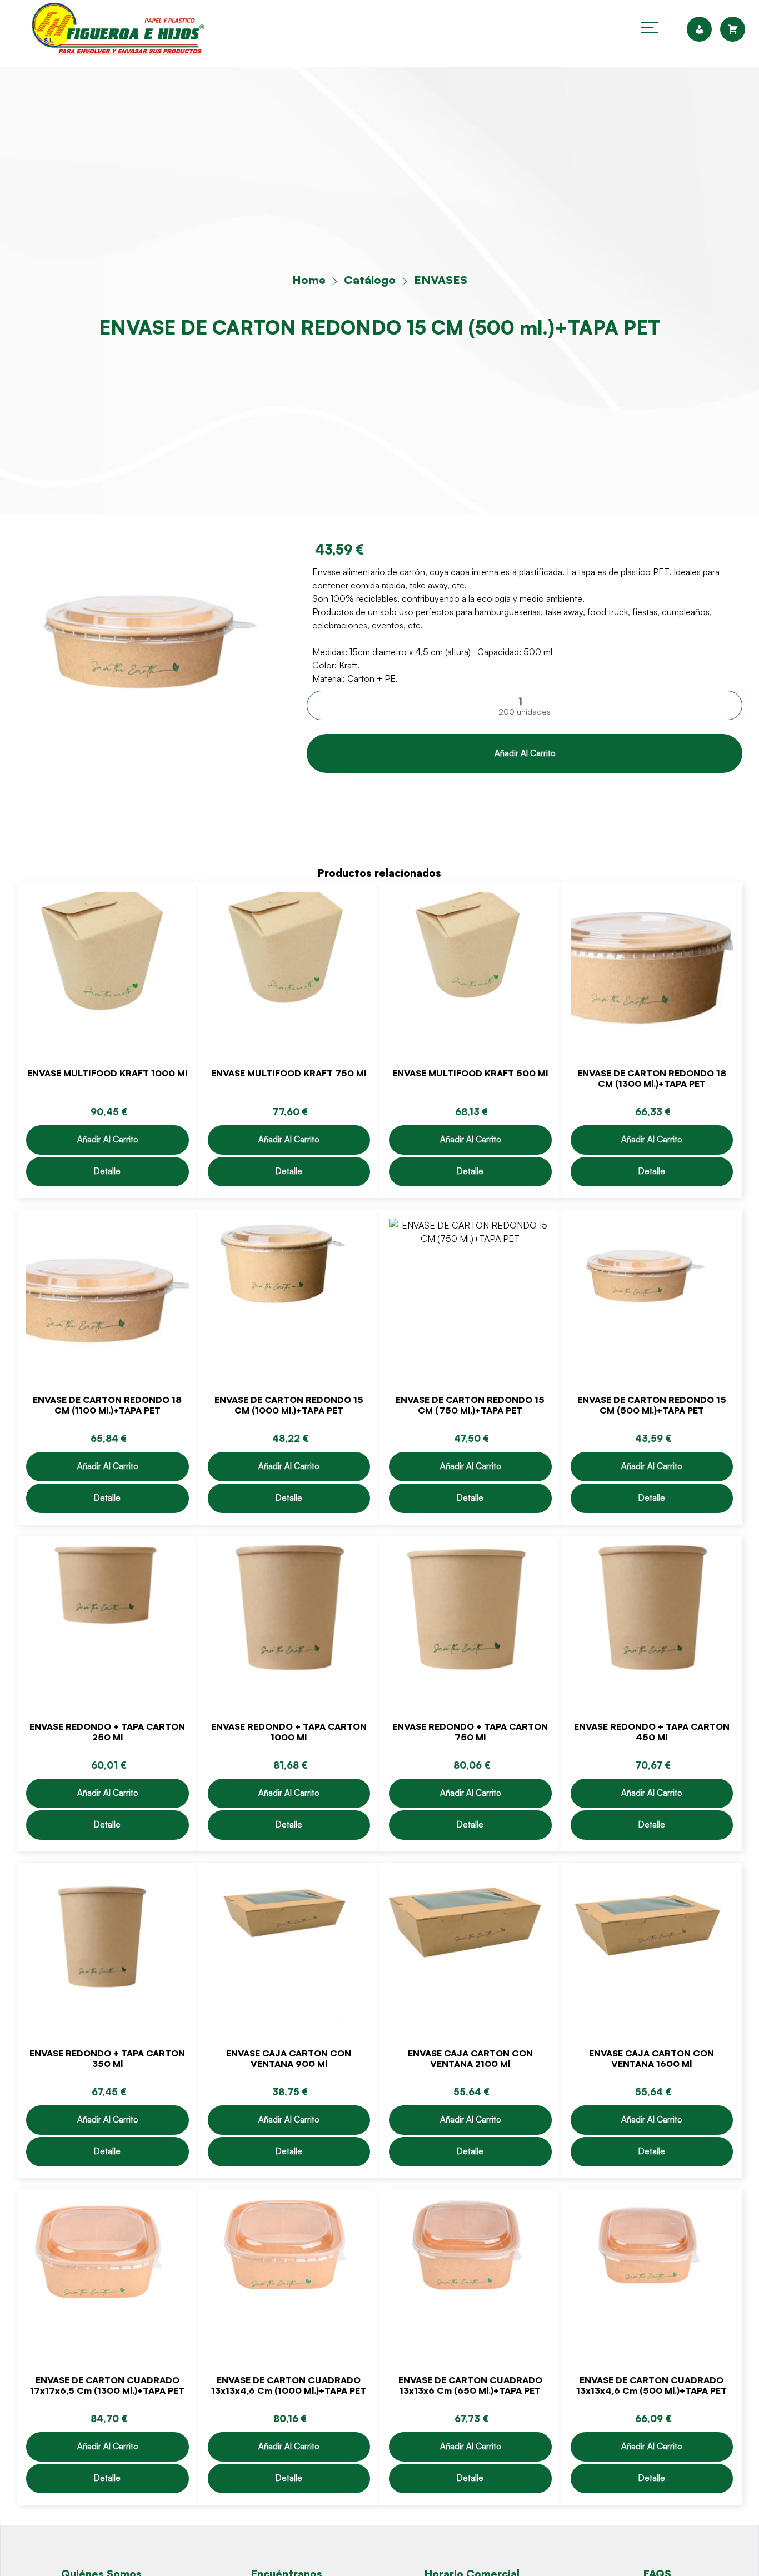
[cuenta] (703, 29)
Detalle (107, 1171)
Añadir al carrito (525, 753)
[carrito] (733, 29)
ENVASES (441, 280)
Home (309, 280)
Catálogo (370, 280)
